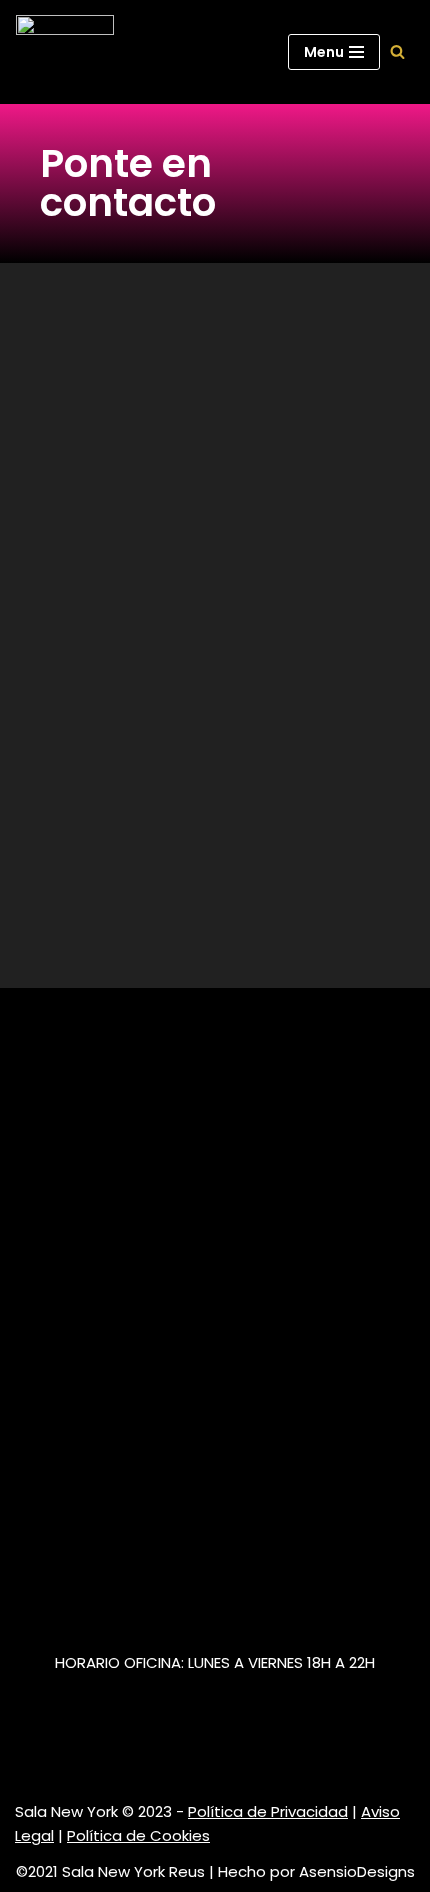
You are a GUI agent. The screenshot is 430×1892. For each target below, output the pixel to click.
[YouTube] (90, 1747)
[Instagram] (27, 1747)
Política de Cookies (138, 1835)
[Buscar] (397, 51)
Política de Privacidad (268, 1811)
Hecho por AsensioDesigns (316, 1871)
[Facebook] (59, 1747)
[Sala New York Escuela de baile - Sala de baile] (65, 52)
